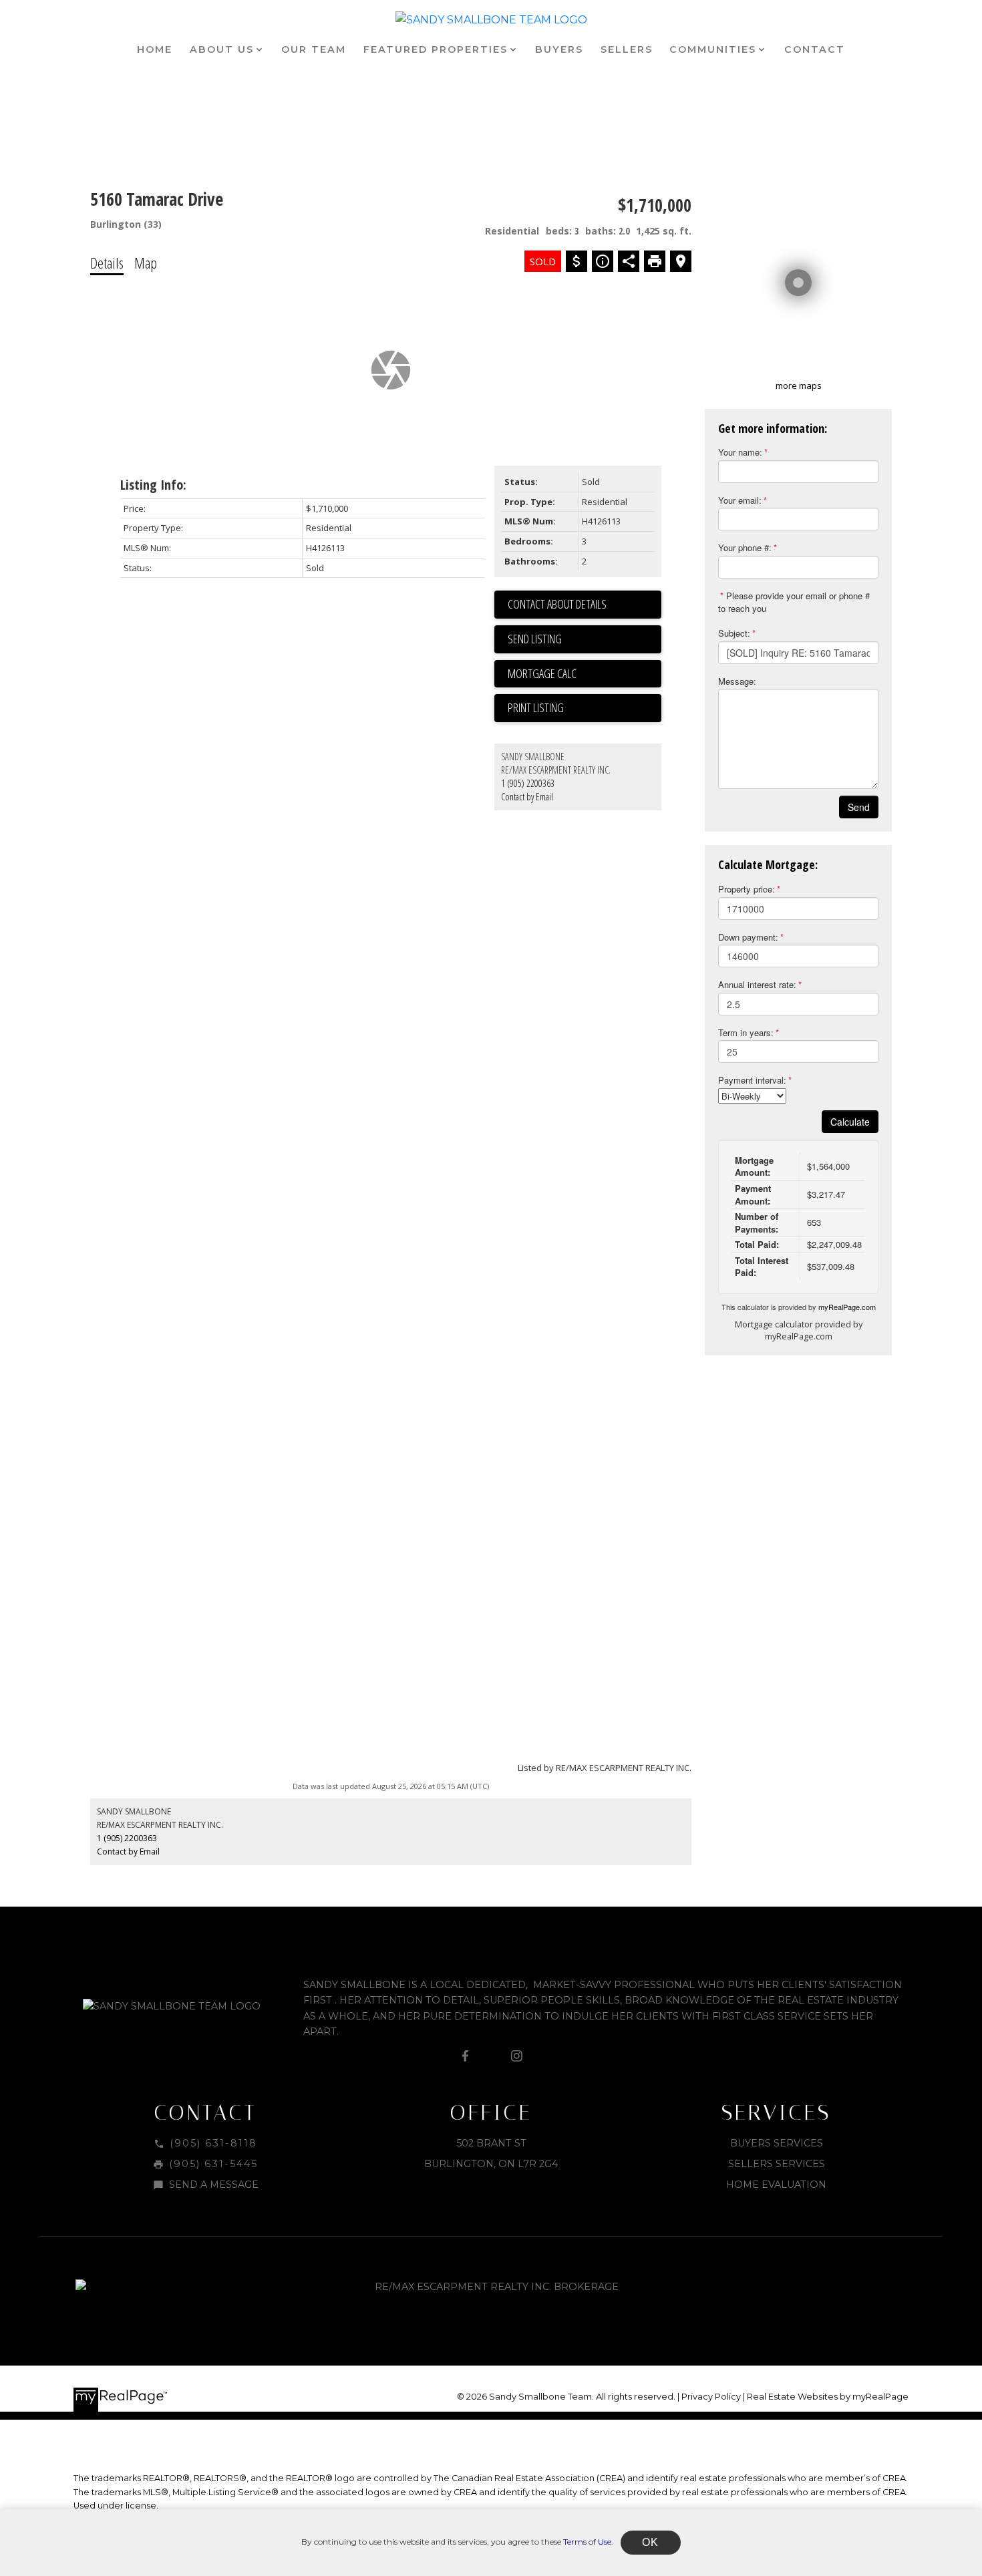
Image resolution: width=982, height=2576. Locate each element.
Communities (713, 49)
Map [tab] (146, 263)
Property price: (747, 889)
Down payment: (748, 937)
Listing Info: (153, 485)
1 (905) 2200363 (528, 783)
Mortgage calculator (585, 674)
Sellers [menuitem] (627, 49)
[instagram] (516, 2056)
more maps (799, 385)
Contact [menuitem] (815, 49)
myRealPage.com (847, 1307)
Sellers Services (777, 2164)
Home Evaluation (776, 2185)
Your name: (740, 452)
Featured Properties (436, 49)
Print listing (536, 707)
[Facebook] (466, 2056)
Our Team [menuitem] (314, 49)
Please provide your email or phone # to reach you (794, 602)
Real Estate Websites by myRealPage (828, 2397)
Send (859, 807)
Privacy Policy (711, 2397)
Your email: (740, 500)
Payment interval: (752, 1080)
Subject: (734, 633)
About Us (222, 49)
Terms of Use (587, 2542)
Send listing (535, 639)
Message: (737, 681)
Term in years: (746, 1032)
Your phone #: (745, 547)
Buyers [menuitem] (559, 49)
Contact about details (557, 604)
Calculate (850, 1122)
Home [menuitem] (155, 49)
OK (651, 2542)
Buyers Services (777, 2143)
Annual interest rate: (757, 984)
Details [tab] (107, 263)
